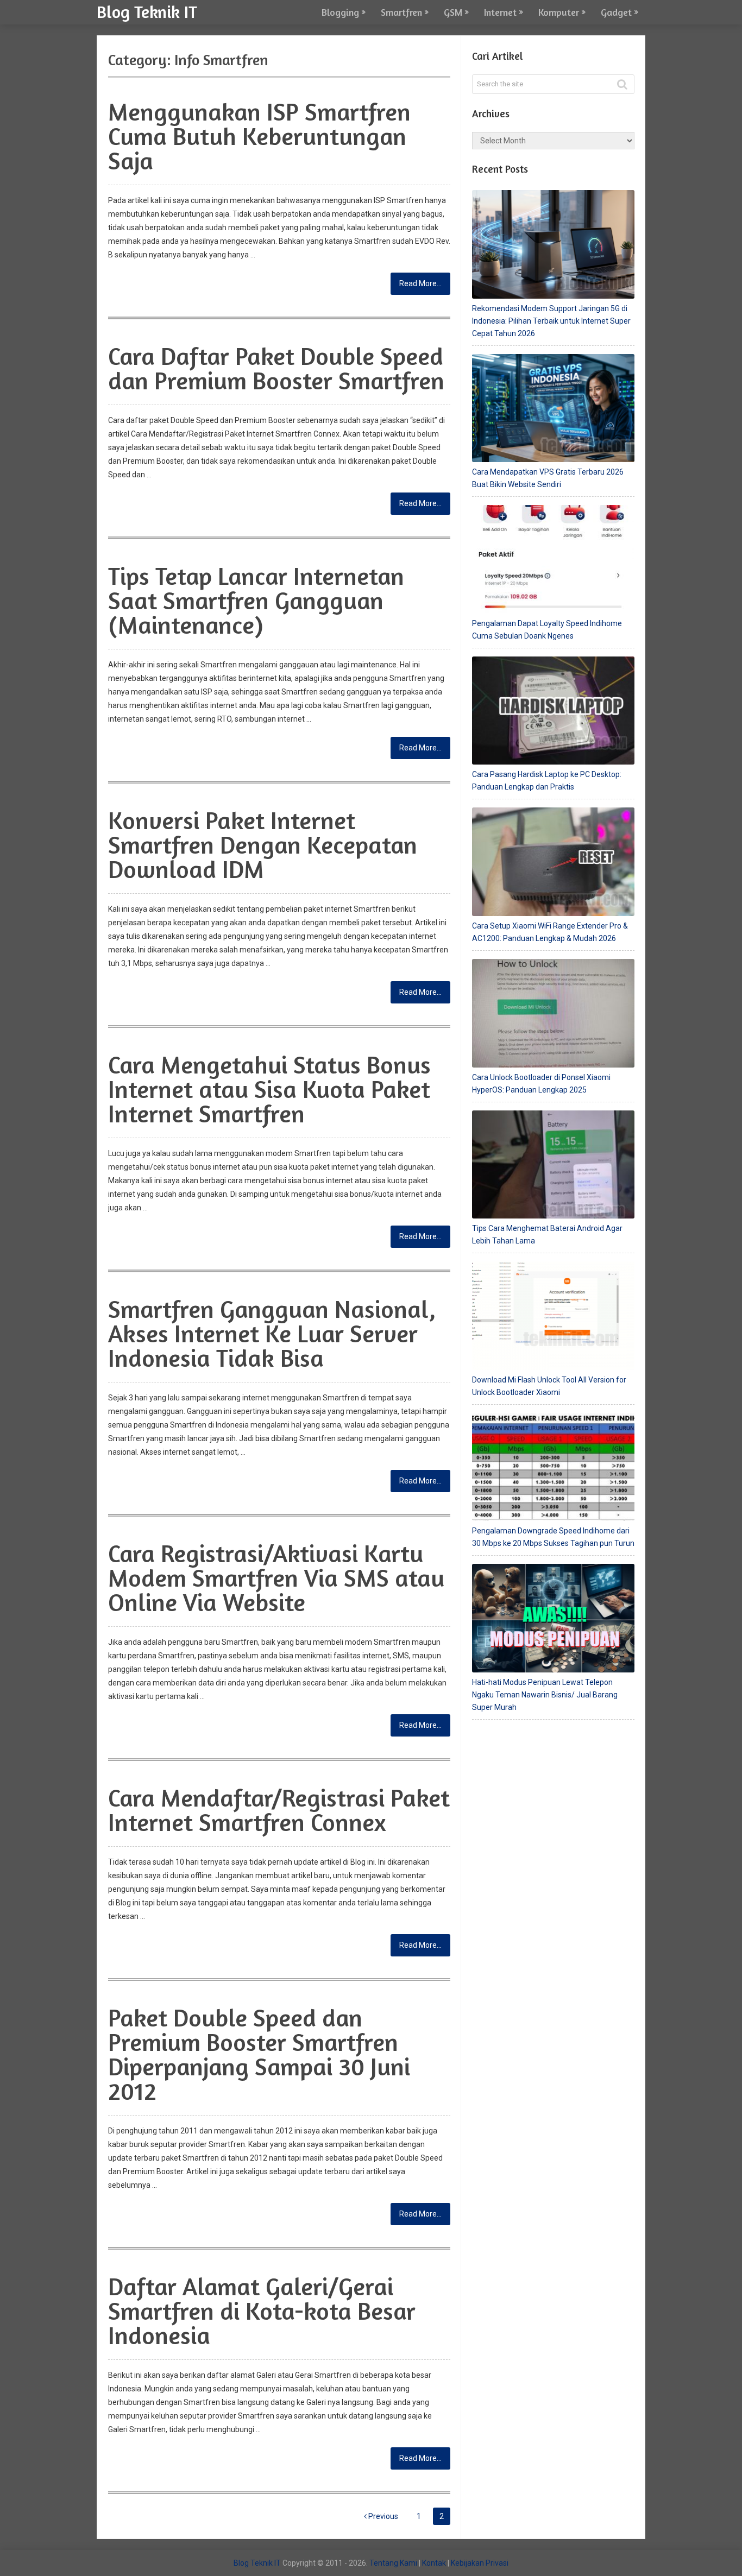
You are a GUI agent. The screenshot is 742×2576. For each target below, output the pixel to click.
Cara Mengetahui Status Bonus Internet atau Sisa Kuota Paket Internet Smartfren (269, 1089)
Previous (382, 2516)
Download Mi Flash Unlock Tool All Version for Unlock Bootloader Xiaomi (549, 1386)
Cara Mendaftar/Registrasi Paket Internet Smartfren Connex (279, 1810)
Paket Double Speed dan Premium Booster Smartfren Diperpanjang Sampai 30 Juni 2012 (259, 2054)
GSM (453, 12)
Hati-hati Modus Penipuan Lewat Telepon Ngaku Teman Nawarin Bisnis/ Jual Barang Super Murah (545, 1695)
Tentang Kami (393, 2563)
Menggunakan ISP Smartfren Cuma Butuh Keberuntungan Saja (259, 136)
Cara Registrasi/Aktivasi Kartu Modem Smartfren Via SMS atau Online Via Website (276, 1578)
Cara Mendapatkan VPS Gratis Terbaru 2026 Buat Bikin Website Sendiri (548, 478)
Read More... (420, 283)
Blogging (340, 12)
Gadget (616, 12)
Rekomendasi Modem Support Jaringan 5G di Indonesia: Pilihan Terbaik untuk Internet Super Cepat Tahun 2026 (551, 321)
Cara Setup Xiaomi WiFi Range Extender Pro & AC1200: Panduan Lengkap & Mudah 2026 (550, 932)
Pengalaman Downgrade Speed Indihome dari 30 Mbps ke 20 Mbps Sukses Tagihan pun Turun (553, 1537)
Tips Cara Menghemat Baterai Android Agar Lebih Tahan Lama (547, 1235)
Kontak (434, 2563)
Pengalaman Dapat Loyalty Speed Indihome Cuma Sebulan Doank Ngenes (547, 630)
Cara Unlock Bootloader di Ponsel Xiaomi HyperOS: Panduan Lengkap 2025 (541, 1084)
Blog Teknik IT (147, 11)
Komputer (559, 12)
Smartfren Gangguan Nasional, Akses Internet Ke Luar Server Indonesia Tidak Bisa (272, 1333)
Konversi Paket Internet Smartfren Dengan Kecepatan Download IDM (263, 845)
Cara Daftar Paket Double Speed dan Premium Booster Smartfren (276, 368)
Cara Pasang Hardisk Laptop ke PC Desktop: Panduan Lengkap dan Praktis (547, 781)
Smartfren (401, 12)
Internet (500, 12)
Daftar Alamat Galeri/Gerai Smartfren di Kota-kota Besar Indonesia (262, 2311)
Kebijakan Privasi (480, 2563)
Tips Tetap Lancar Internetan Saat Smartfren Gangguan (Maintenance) (256, 600)
